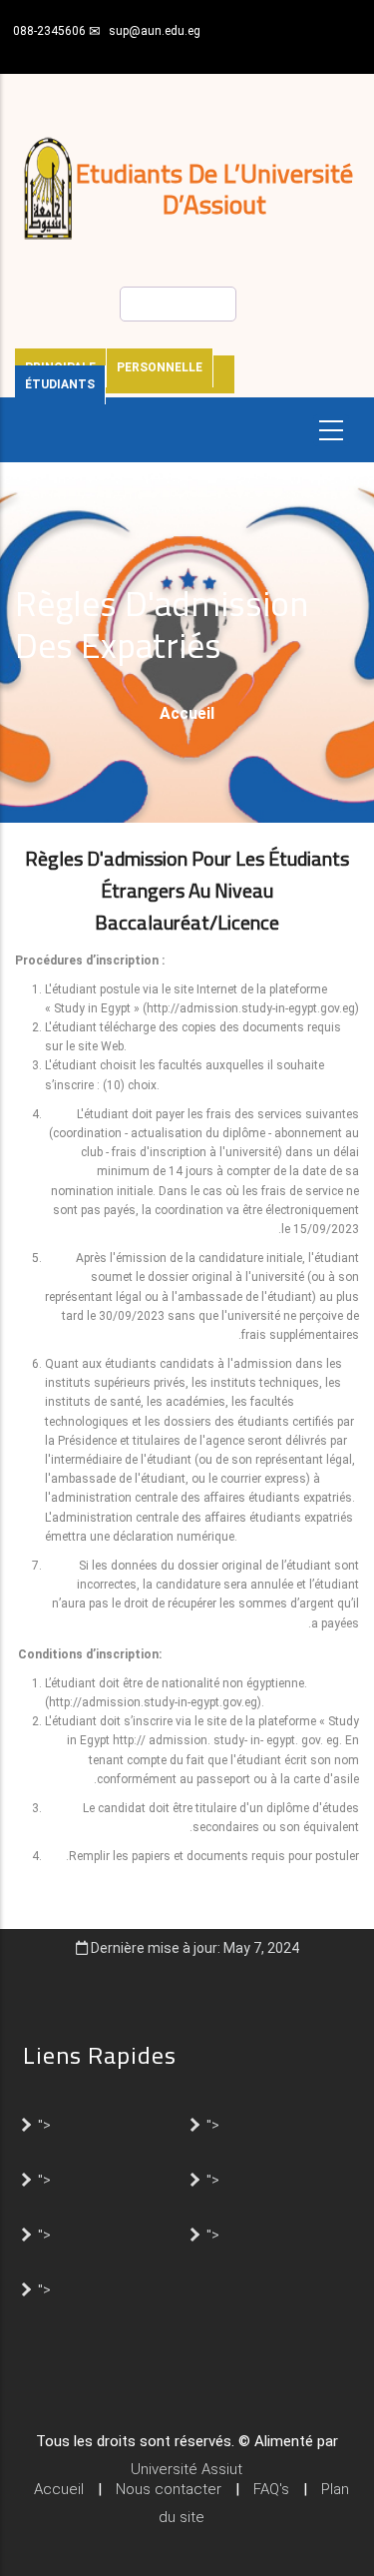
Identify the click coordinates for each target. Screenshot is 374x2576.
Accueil (187, 713)
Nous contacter (169, 2489)
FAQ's (271, 2489)
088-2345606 (49, 31)
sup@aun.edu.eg (155, 31)
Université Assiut (187, 2469)
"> (44, 2124)
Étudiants (60, 384)
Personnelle (160, 367)
